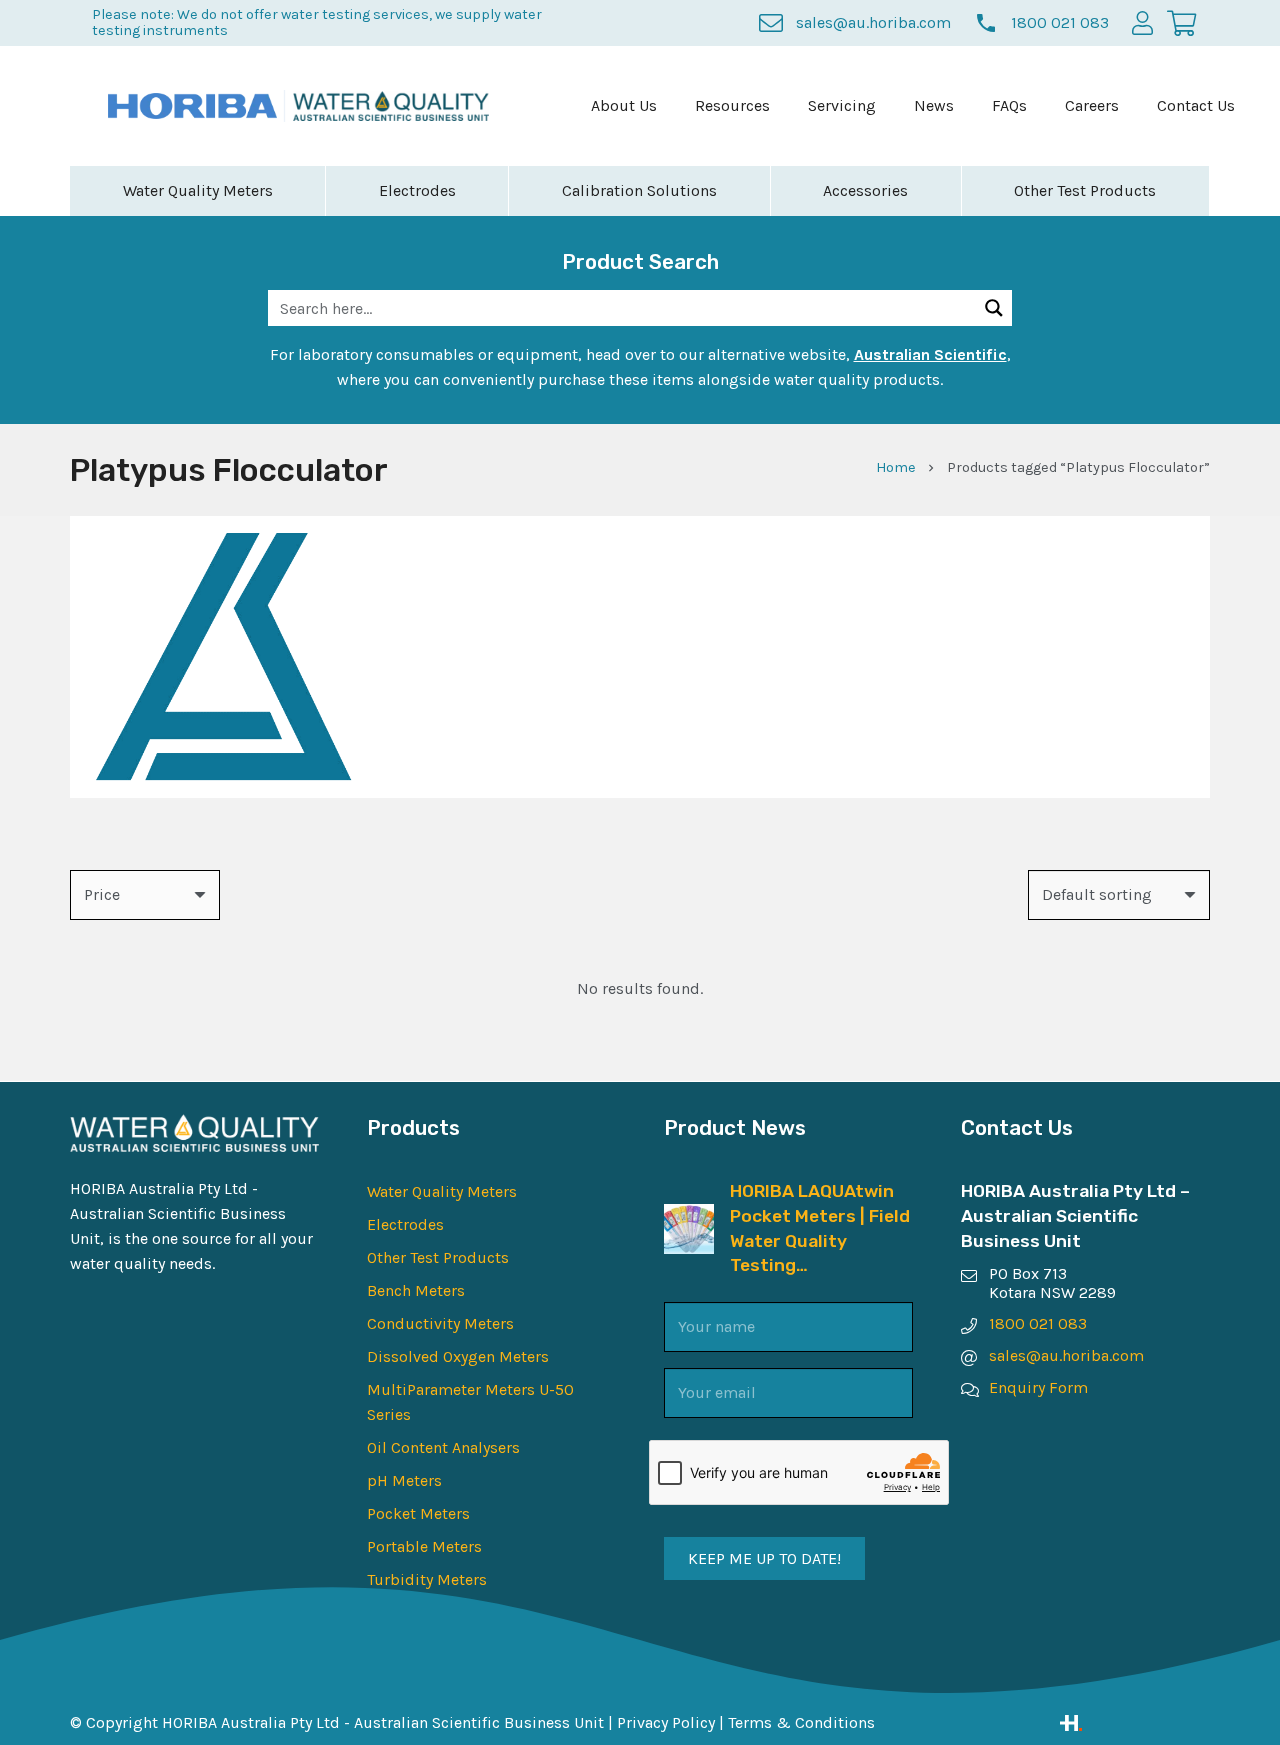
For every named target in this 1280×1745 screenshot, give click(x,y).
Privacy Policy (666, 1722)
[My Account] (1142, 22)
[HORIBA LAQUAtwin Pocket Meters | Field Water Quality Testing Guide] (689, 1216)
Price (102, 894)
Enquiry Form (1038, 1387)
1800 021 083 (1038, 1323)
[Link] (1135, 1723)
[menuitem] (624, 106)
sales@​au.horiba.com (1066, 1355)
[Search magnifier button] (994, 308)
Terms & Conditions (801, 1722)
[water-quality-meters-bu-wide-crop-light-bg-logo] (391, 106)
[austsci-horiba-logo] (192, 106)
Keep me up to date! (764, 1558)
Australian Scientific (930, 354)
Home (896, 467)
